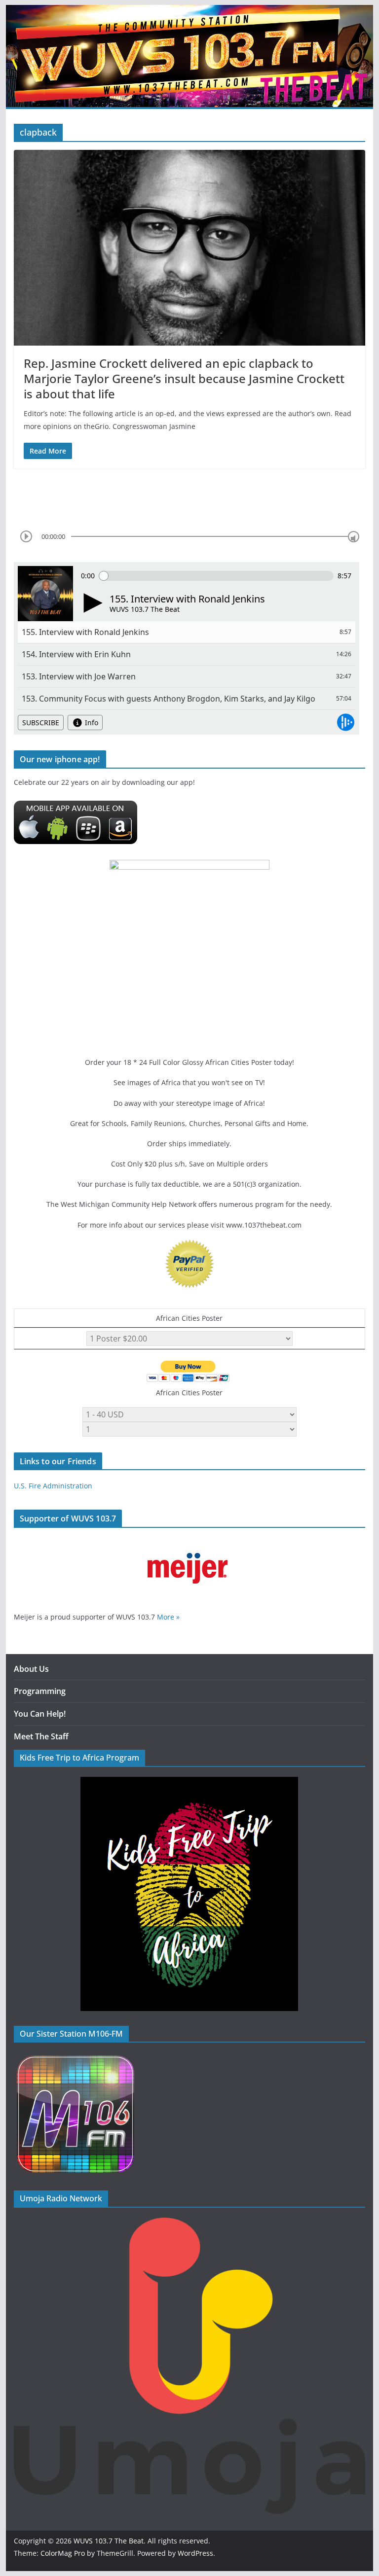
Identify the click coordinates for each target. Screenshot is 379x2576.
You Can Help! (40, 1714)
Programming (40, 1691)
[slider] (354, 537)
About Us (31, 1669)
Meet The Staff (41, 1736)
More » (168, 1617)
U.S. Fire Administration (53, 1486)
